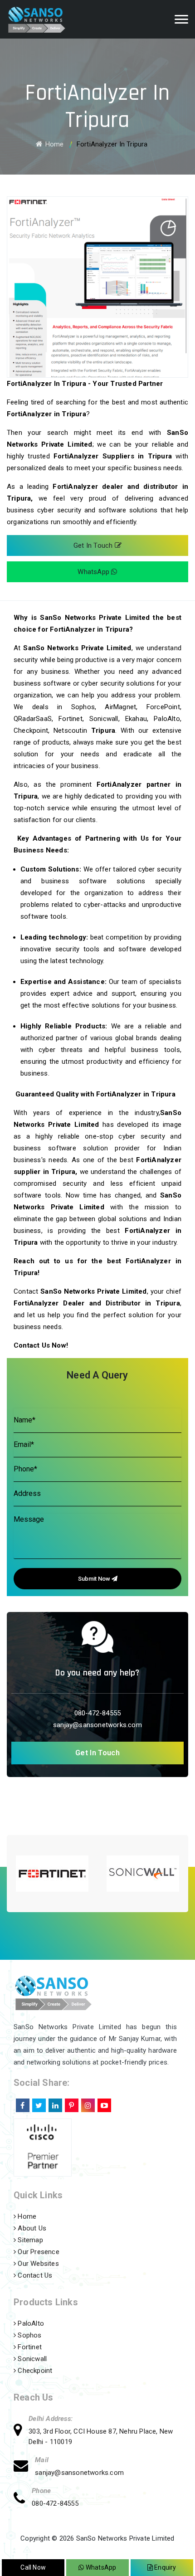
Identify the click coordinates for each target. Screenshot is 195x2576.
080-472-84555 (98, 1713)
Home (54, 144)
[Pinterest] (71, 2104)
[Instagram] (87, 2104)
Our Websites (37, 2264)
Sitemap (29, 2240)
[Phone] (23, 2500)
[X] (38, 2104)
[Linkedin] (54, 2104)
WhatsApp (94, 572)
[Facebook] (22, 2104)
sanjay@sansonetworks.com (97, 1725)
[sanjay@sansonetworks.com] (24, 2467)
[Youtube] (103, 2104)
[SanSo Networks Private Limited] (46, 19)
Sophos (29, 2335)
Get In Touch (94, 545)
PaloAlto (30, 2323)
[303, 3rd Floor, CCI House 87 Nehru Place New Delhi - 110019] (21, 2431)
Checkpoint (34, 2371)
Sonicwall (31, 2359)
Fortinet (29, 2347)
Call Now (33, 2567)
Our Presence (38, 2252)
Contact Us (34, 2275)
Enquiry (165, 2567)
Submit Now (95, 1579)
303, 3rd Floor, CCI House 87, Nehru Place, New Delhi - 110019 (101, 2437)
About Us (31, 2228)
